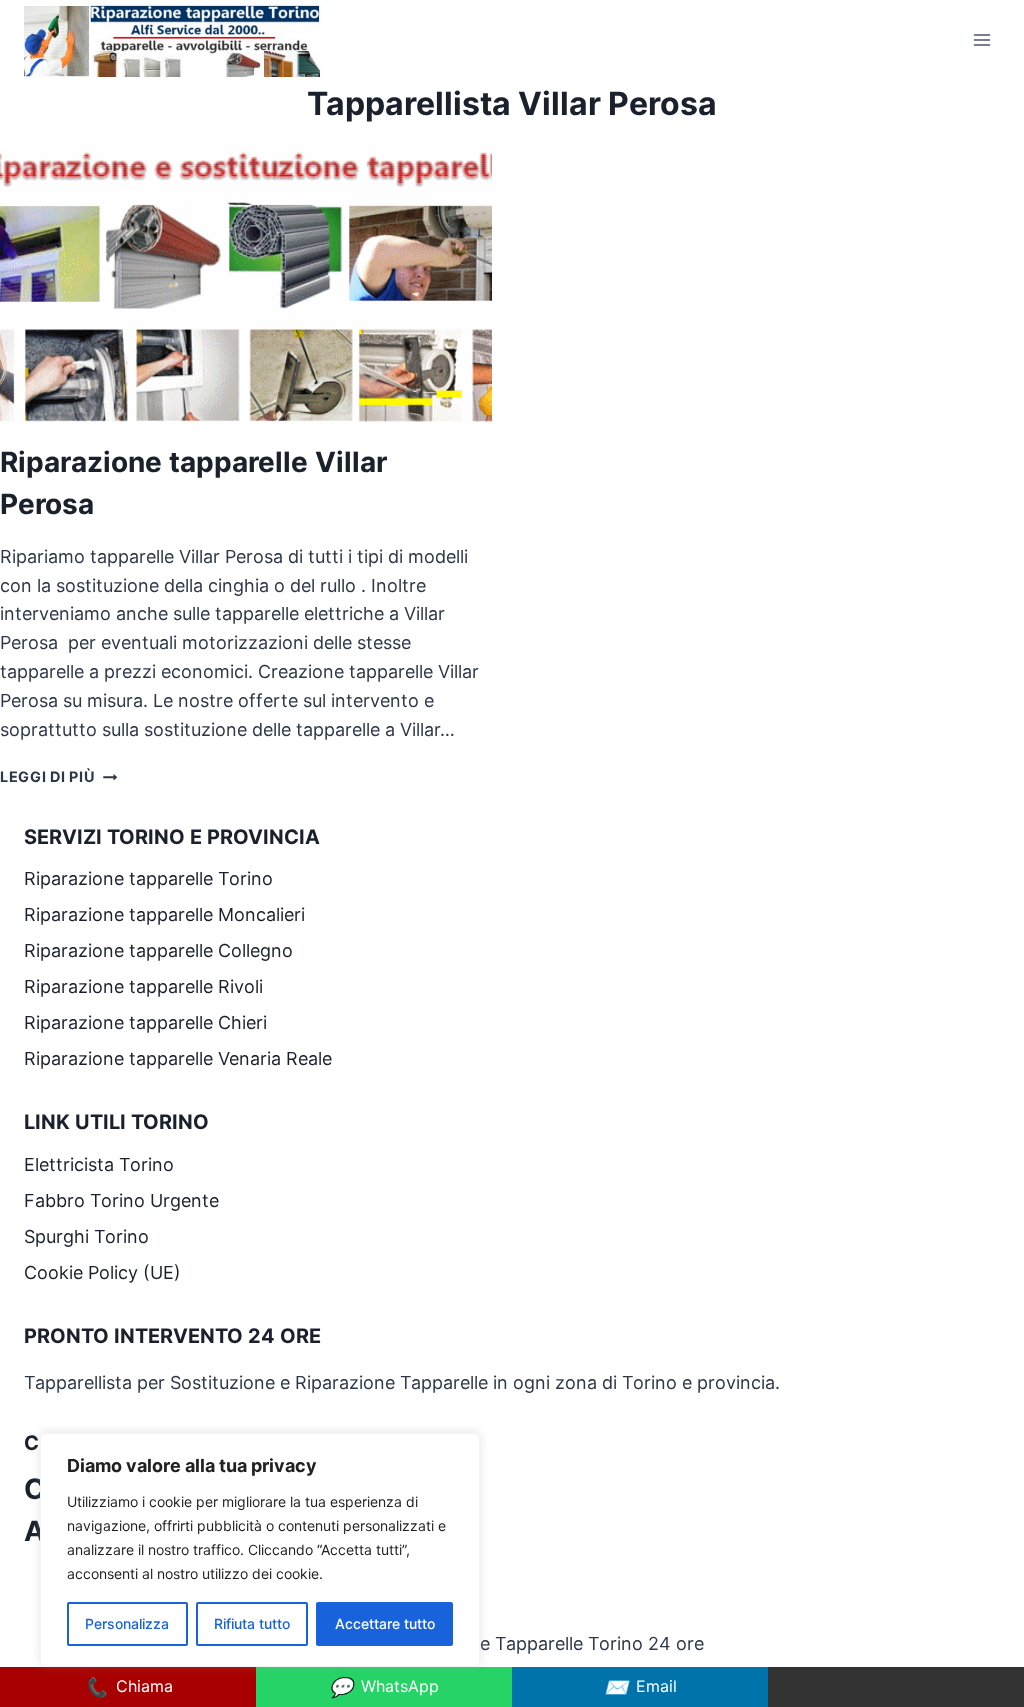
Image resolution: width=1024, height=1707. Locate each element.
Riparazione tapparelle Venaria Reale (180, 1058)
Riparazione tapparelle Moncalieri (164, 914)
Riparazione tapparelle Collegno (161, 950)
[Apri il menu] (981, 39)
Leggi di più (58, 776)
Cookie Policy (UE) (102, 1272)
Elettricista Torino (99, 1164)
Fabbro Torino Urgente (121, 1200)
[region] (260, 1550)
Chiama (128, 1687)
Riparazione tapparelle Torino (148, 878)
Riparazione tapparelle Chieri (148, 1022)
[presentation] (246, 284)
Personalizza (127, 1623)
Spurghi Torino (86, 1236)
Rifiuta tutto (252, 1623)
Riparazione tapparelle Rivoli (146, 986)
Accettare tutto (385, 1623)
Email (640, 1687)
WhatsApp (384, 1687)
